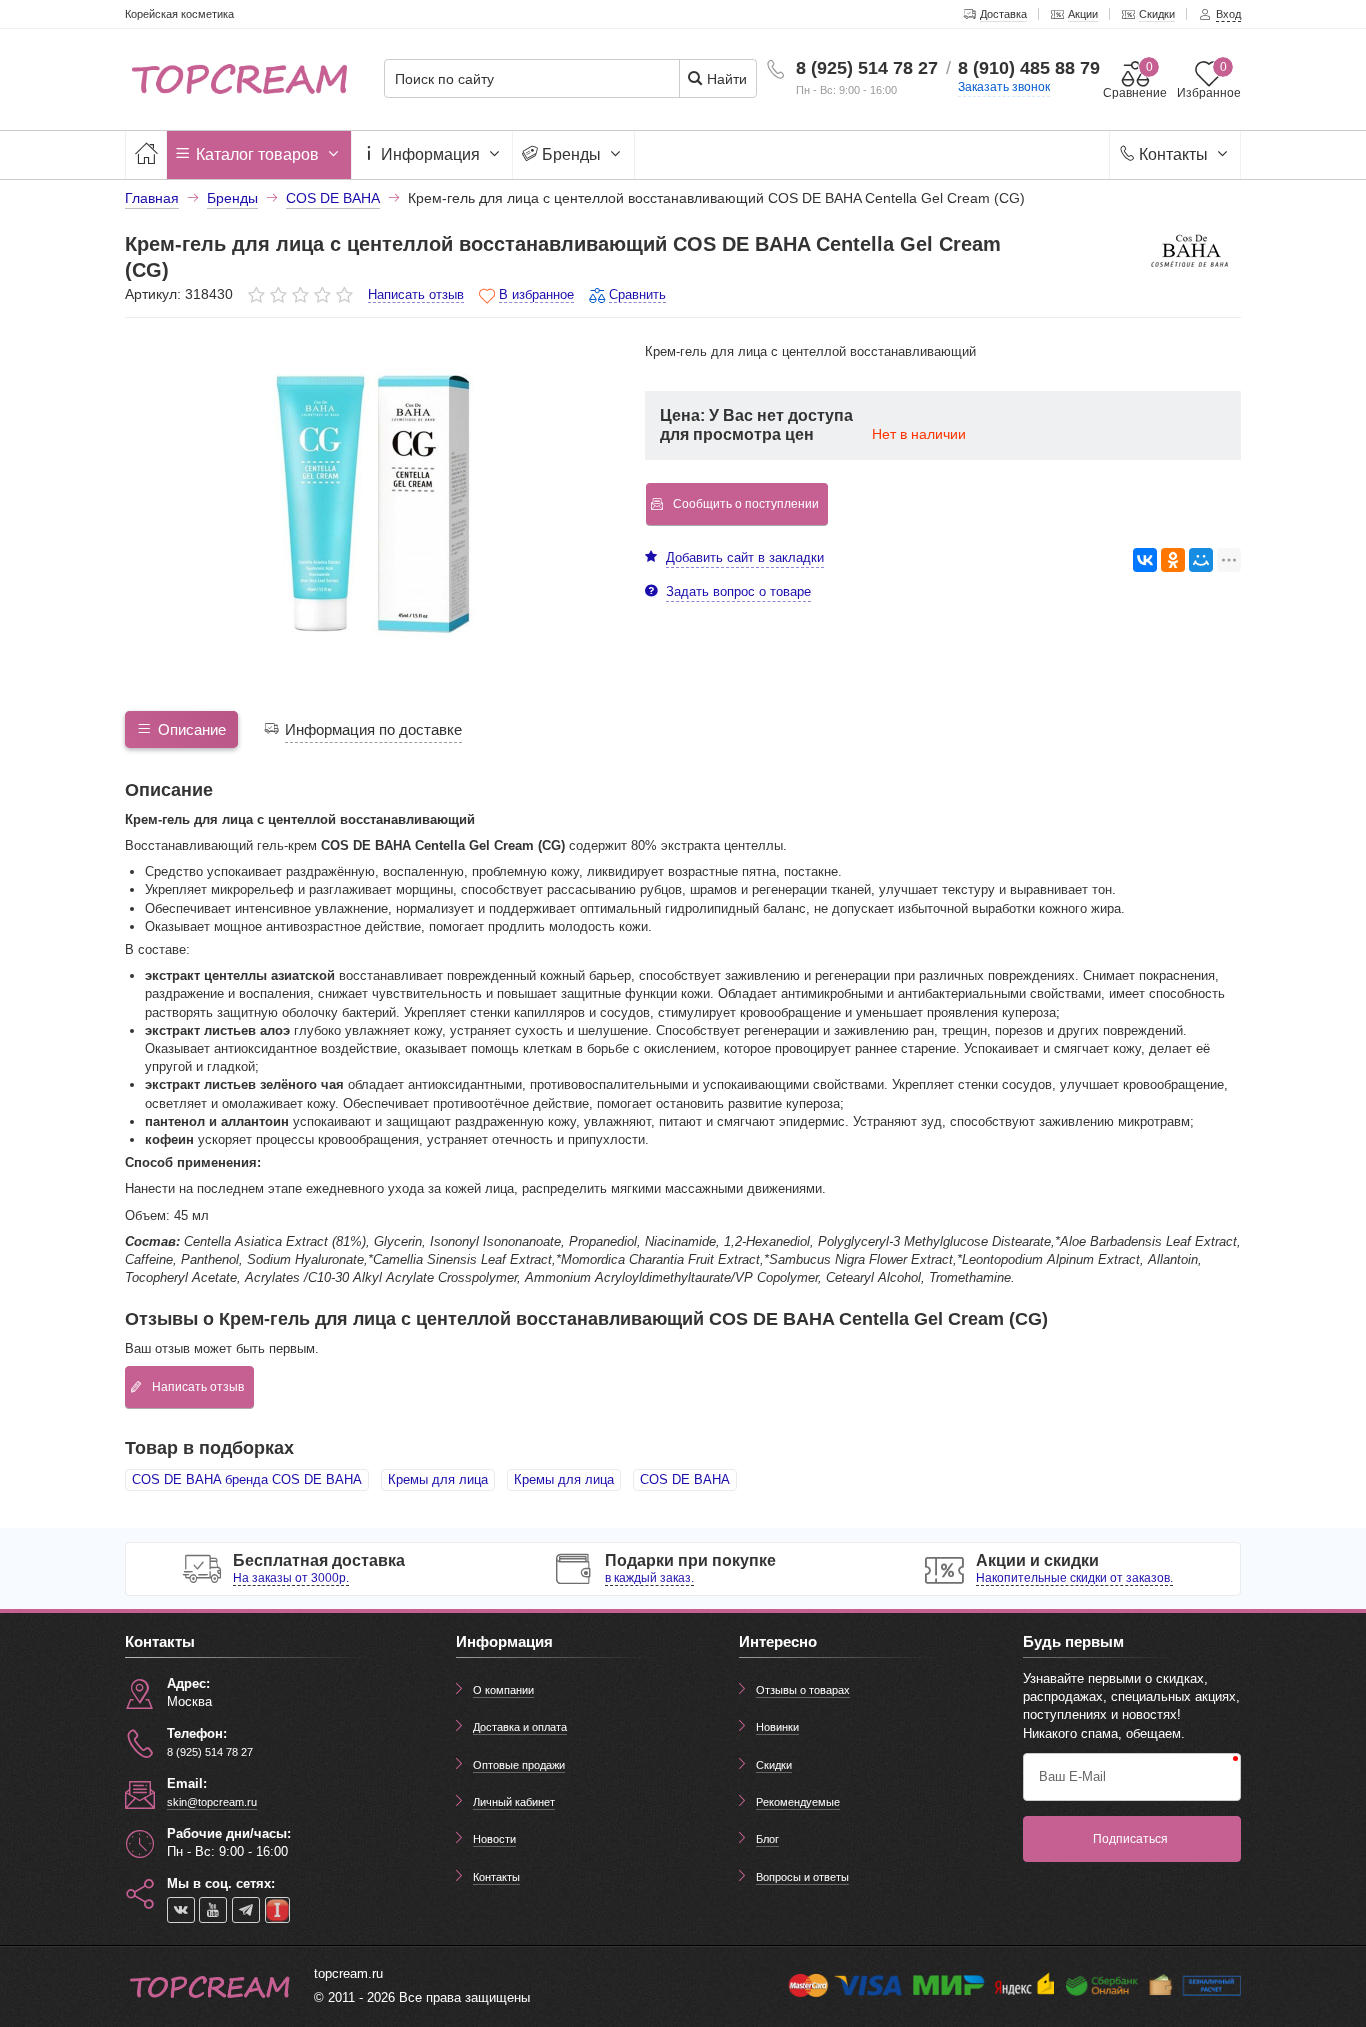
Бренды (571, 154)
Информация (430, 154)
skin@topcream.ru (212, 1802)
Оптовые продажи (519, 1765)
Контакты (1173, 154)
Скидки (774, 1765)
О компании (503, 1690)
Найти (725, 79)
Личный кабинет (514, 1802)
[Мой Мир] (1201, 560)
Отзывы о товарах (803, 1690)
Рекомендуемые (798, 1802)
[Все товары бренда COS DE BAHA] (1191, 251)
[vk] (181, 1910)
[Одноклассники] (1173, 560)
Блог (767, 1839)
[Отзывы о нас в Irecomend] (277, 1910)
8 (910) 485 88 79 (1029, 68)
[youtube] (213, 1910)
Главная (152, 198)
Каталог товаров (257, 154)
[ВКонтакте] (1145, 560)
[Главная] (146, 154)
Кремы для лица (438, 1479)
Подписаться (1130, 1839)
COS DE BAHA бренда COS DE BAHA (247, 1479)
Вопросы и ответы (802, 1877)
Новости (494, 1839)
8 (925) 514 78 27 (867, 68)
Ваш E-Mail (1072, 1776)
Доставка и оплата (520, 1727)
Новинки (777, 1727)
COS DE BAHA (685, 1479)
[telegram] (246, 1910)
